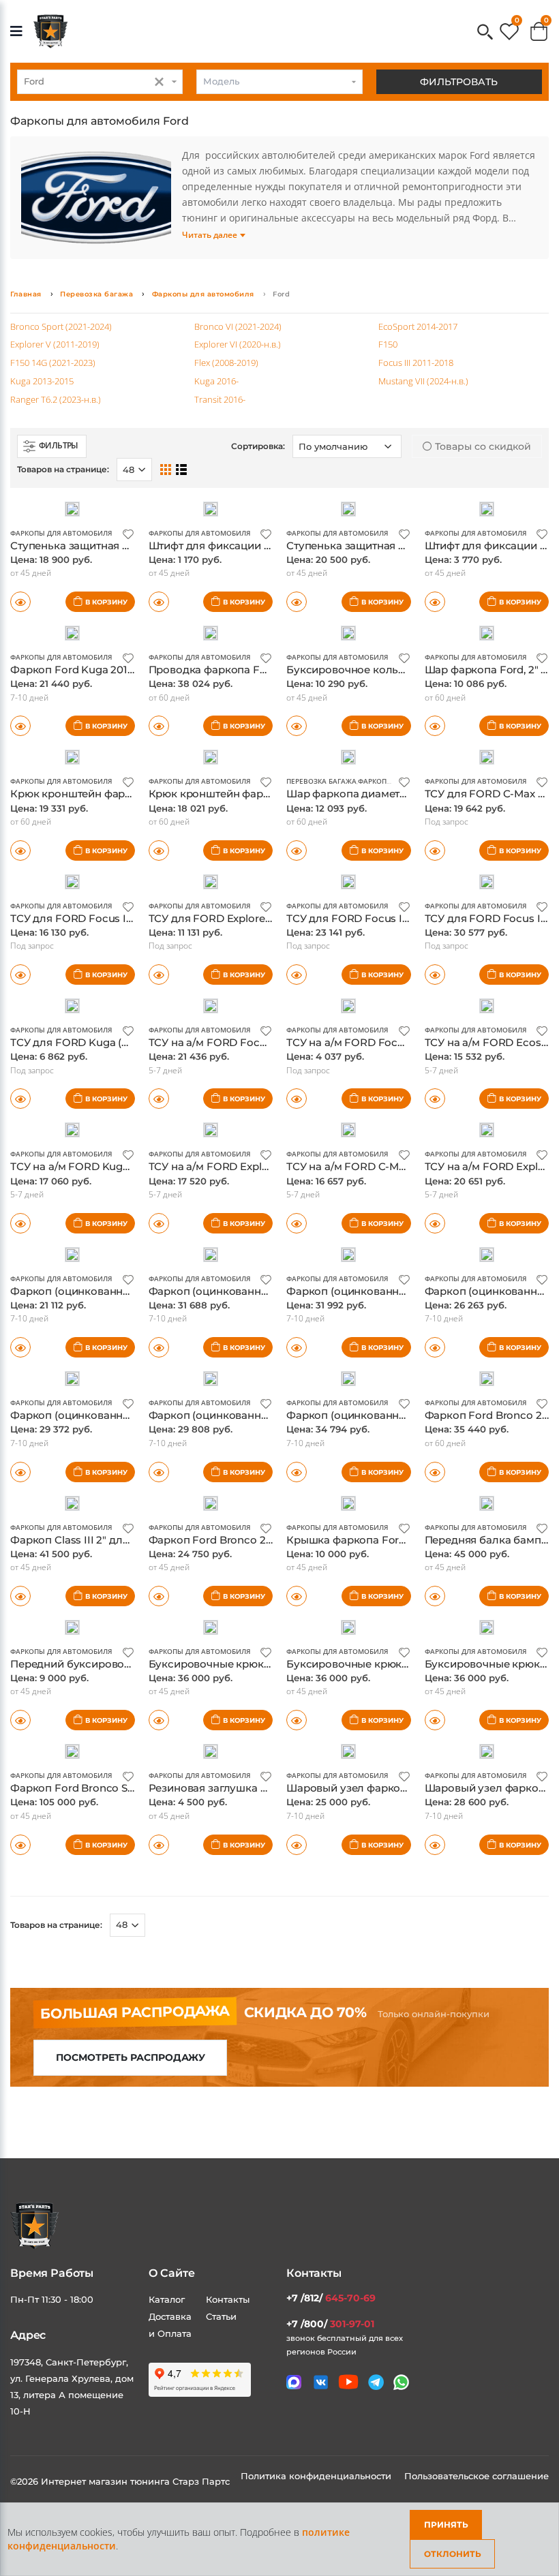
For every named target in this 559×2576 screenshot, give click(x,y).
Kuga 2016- (216, 381)
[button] (485, 33)
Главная (26, 294)
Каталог (167, 2299)
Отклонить (453, 2554)
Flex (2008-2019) (226, 363)
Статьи (221, 2316)
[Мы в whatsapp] (401, 2382)
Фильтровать (459, 82)
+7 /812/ (331, 2298)
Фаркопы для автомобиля (203, 294)
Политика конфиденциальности (317, 2476)
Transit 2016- (220, 399)
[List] (181, 469)
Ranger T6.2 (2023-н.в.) (56, 399)
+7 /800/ (330, 2324)
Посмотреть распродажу (131, 2057)
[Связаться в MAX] (294, 2382)
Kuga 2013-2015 (42, 381)
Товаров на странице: (56, 1925)
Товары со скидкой (482, 446)
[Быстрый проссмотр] (20, 602)
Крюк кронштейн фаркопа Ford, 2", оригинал (129, 794)
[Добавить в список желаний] (128, 533)
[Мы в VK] (321, 2382)
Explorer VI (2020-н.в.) (238, 344)
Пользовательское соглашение (477, 2476)
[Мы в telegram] (376, 2382)
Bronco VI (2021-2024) (238, 326)
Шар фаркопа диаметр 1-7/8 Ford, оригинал (401, 794)
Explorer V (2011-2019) (55, 344)
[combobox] (100, 82)
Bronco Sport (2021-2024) (61, 326)
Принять (446, 2525)
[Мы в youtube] (348, 2382)
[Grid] (165, 469)
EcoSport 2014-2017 (418, 326)
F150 (388, 344)
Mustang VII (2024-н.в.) (423, 381)
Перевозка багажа (96, 294)
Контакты (228, 2299)
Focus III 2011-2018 (416, 363)
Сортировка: (258, 446)
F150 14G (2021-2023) (53, 363)
